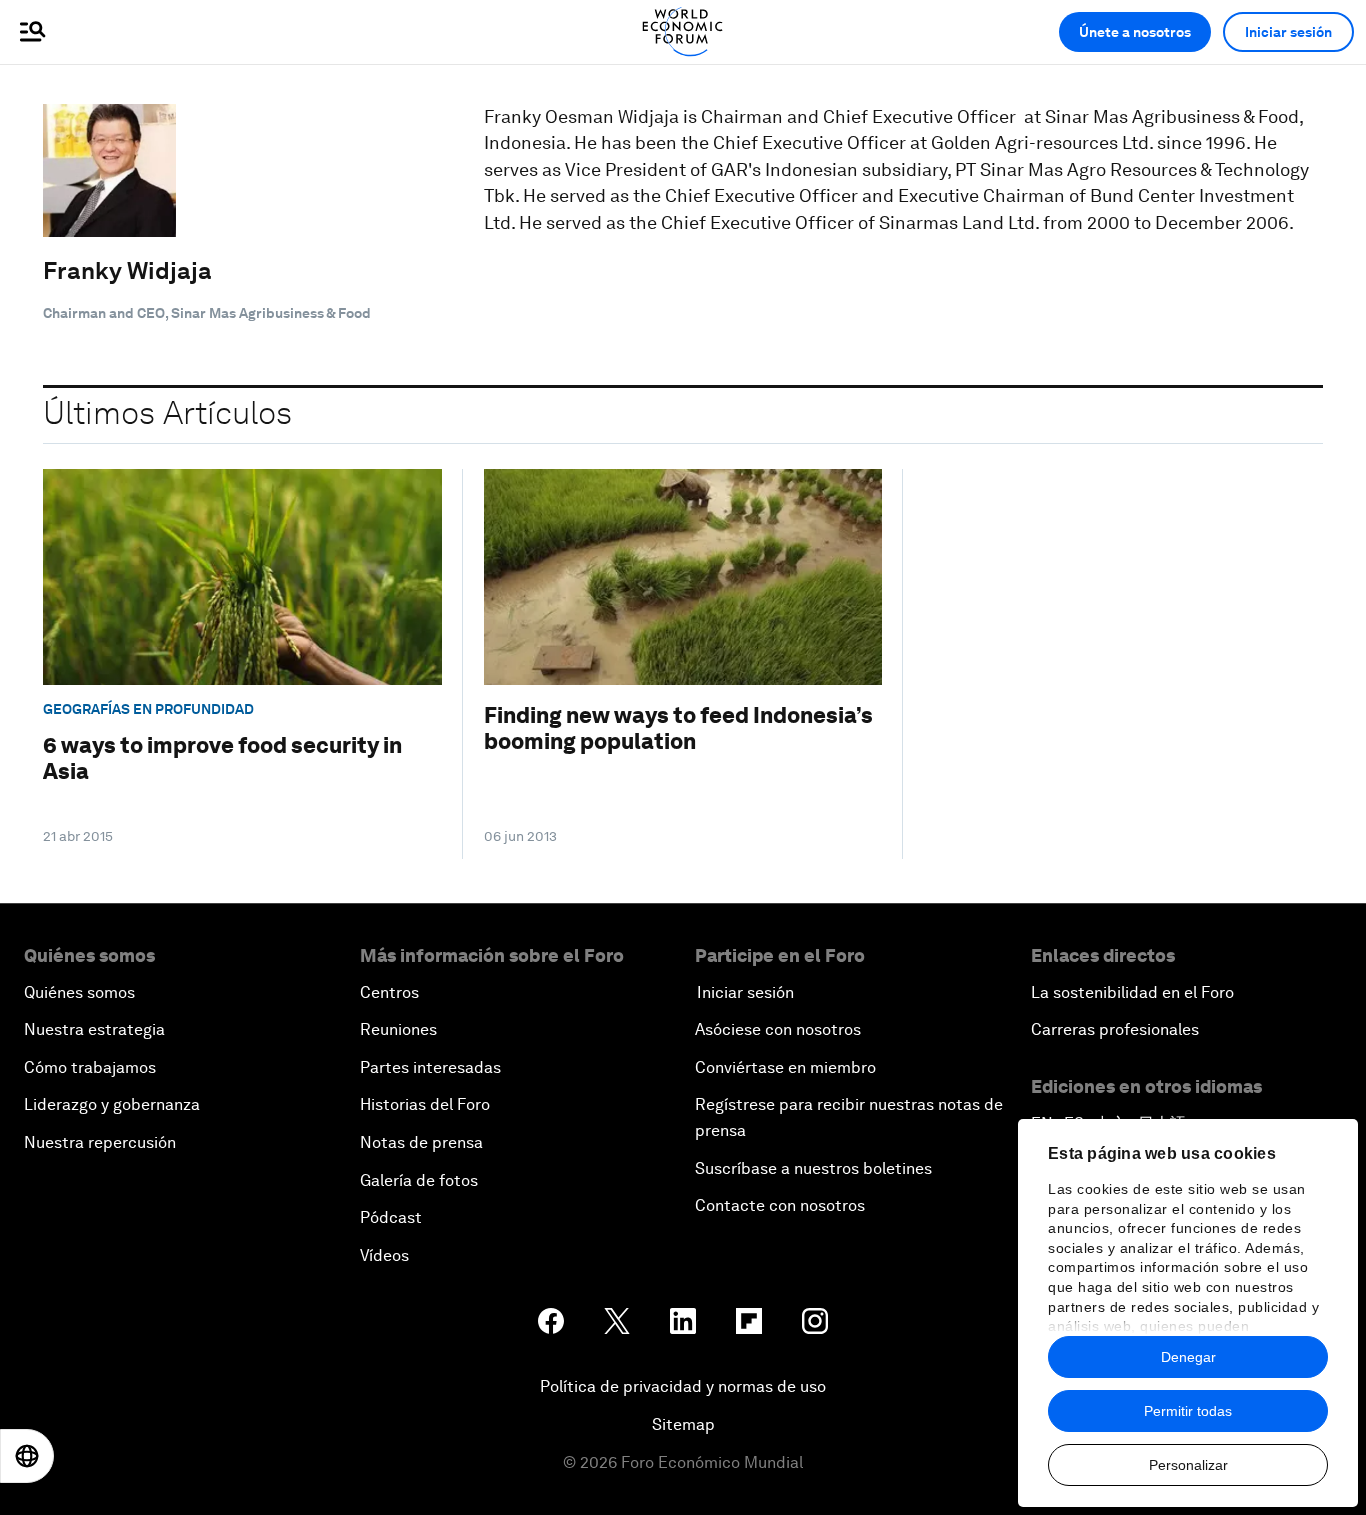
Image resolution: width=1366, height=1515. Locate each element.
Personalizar (1188, 1465)
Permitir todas (1188, 1411)
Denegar (1188, 1357)
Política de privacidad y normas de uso (683, 1386)
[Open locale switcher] (27, 1456)
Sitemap (683, 1424)
